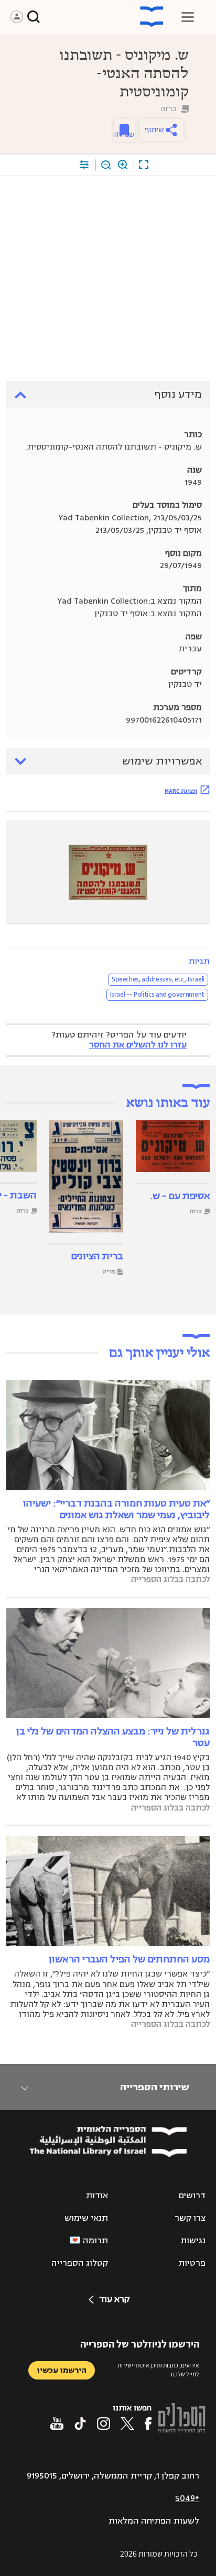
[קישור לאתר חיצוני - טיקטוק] (80, 2424)
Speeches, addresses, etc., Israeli (158, 979)
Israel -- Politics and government (157, 995)
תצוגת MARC (181, 791)
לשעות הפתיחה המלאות (154, 2521)
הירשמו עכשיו (62, 2370)
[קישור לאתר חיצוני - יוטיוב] (57, 2424)
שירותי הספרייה (154, 2087)
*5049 (187, 2498)
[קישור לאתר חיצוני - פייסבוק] (148, 2424)
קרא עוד (114, 2299)
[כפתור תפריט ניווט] (188, 17)
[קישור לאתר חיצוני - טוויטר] (127, 2424)
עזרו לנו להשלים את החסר (138, 1045)
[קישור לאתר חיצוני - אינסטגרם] (104, 2424)
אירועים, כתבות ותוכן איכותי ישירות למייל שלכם (158, 2370)
